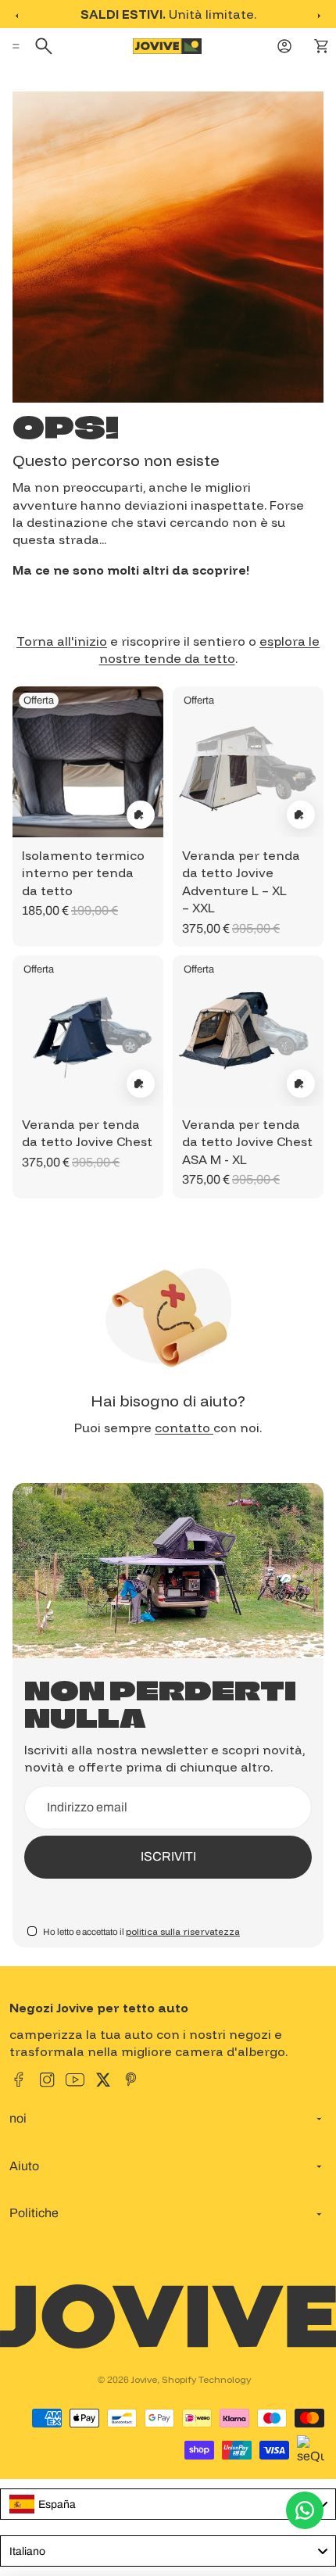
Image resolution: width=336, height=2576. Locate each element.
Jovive (144, 2379)
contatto (184, 1428)
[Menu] (18, 46)
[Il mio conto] (286, 46)
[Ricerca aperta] (46, 46)
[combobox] (168, 2504)
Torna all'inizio (62, 641)
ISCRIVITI (168, 1856)
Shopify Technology (206, 2379)
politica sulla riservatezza (183, 1931)
